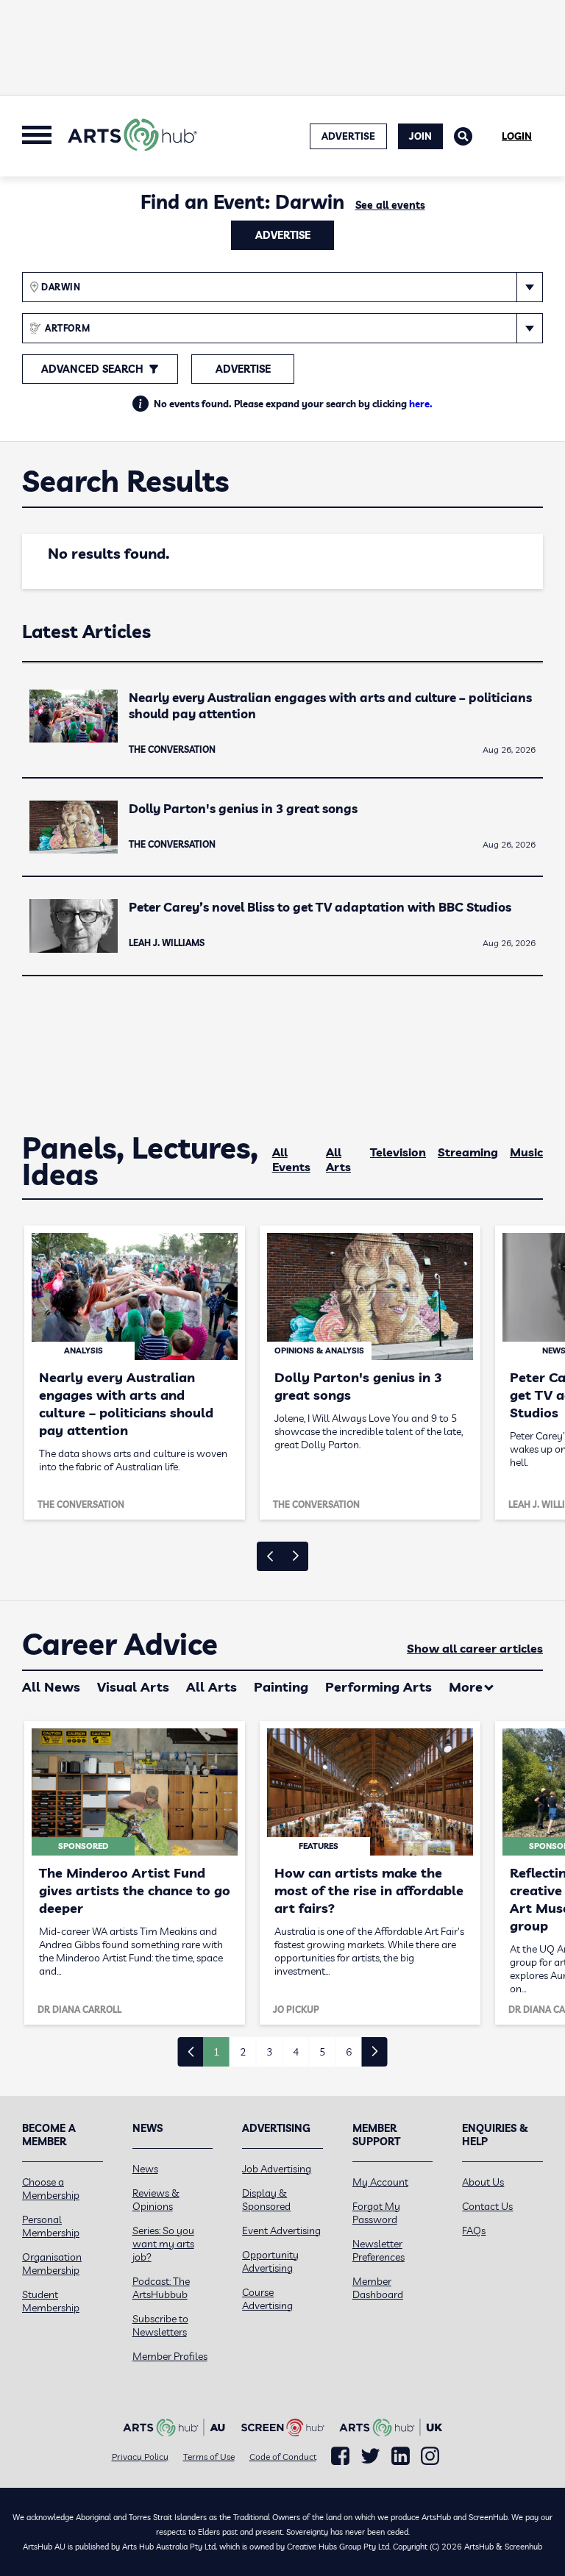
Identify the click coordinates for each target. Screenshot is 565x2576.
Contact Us (487, 2206)
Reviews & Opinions (156, 2200)
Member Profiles (170, 2356)
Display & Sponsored (266, 2200)
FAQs (474, 2230)
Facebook (340, 2456)
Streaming (468, 1152)
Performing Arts (379, 1687)
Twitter (370, 2456)
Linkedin (401, 2456)
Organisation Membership (52, 2264)
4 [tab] (296, 2052)
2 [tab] (243, 2052)
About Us (483, 2182)
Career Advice (120, 1645)
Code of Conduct (283, 2457)
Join (420, 136)
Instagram (430, 2456)
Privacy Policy (140, 2457)
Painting (281, 1687)
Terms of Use (209, 2457)
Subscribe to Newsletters (160, 2325)
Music (526, 1152)
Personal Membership (51, 2226)
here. (421, 404)
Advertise (283, 235)
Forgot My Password (376, 2213)
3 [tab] (269, 2052)
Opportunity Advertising (270, 2261)
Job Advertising (277, 2169)
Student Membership (51, 2301)
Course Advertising (267, 2299)
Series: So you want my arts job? (163, 2244)
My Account (380, 2182)
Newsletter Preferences (379, 2250)
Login (517, 136)
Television (398, 1152)
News (145, 2169)
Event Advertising (281, 2230)
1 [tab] (216, 2052)
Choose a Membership (51, 2189)
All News (51, 1687)
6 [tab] (349, 2052)
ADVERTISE (348, 136)
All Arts (338, 1159)
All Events (291, 1159)
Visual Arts (133, 1687)
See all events (390, 205)
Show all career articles (475, 1648)
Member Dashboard (378, 2288)
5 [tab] (322, 2052)
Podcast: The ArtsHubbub (161, 2288)
